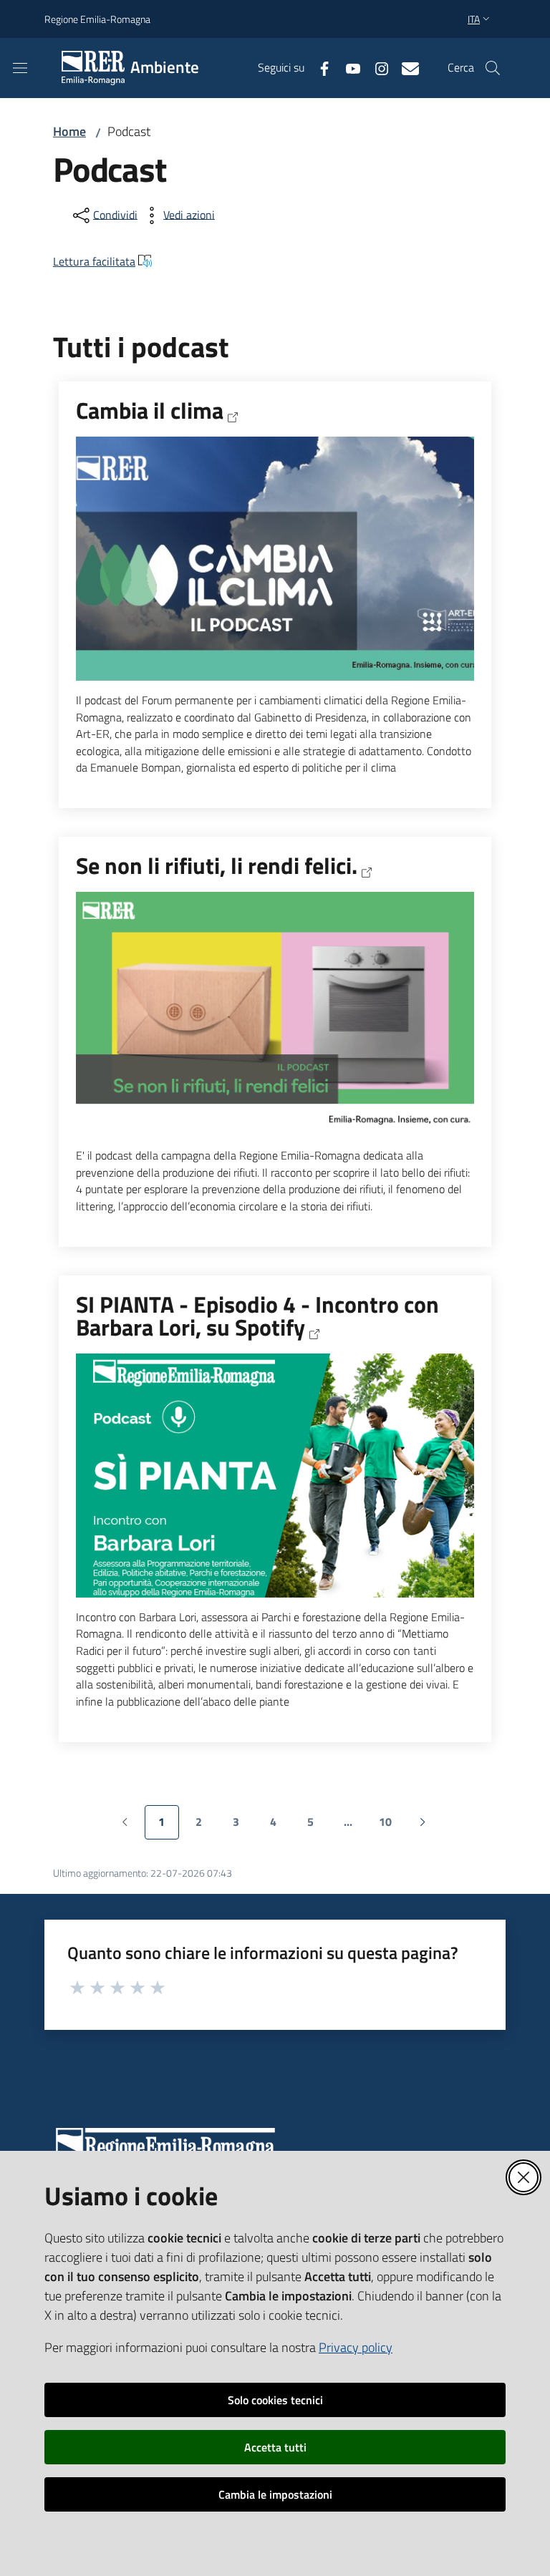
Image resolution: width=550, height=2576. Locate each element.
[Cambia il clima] (275, 559)
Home (69, 131)
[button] (493, 68)
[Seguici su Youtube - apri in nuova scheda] (347, 67)
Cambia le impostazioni (275, 2494)
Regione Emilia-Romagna (97, 19)
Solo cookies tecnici (275, 2400)
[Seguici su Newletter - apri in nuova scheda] (405, 67)
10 (391, 1826)
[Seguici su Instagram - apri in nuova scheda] (376, 67)
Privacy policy (356, 2347)
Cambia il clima (150, 411)
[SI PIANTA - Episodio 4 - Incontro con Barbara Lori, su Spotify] (275, 1476)
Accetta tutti (275, 2447)
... (354, 1826)
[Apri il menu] (20, 68)
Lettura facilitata (94, 261)
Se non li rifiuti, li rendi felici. (217, 866)
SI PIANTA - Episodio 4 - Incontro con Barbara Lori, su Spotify (257, 1317)
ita (474, 19)
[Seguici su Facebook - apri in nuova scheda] (319, 67)
